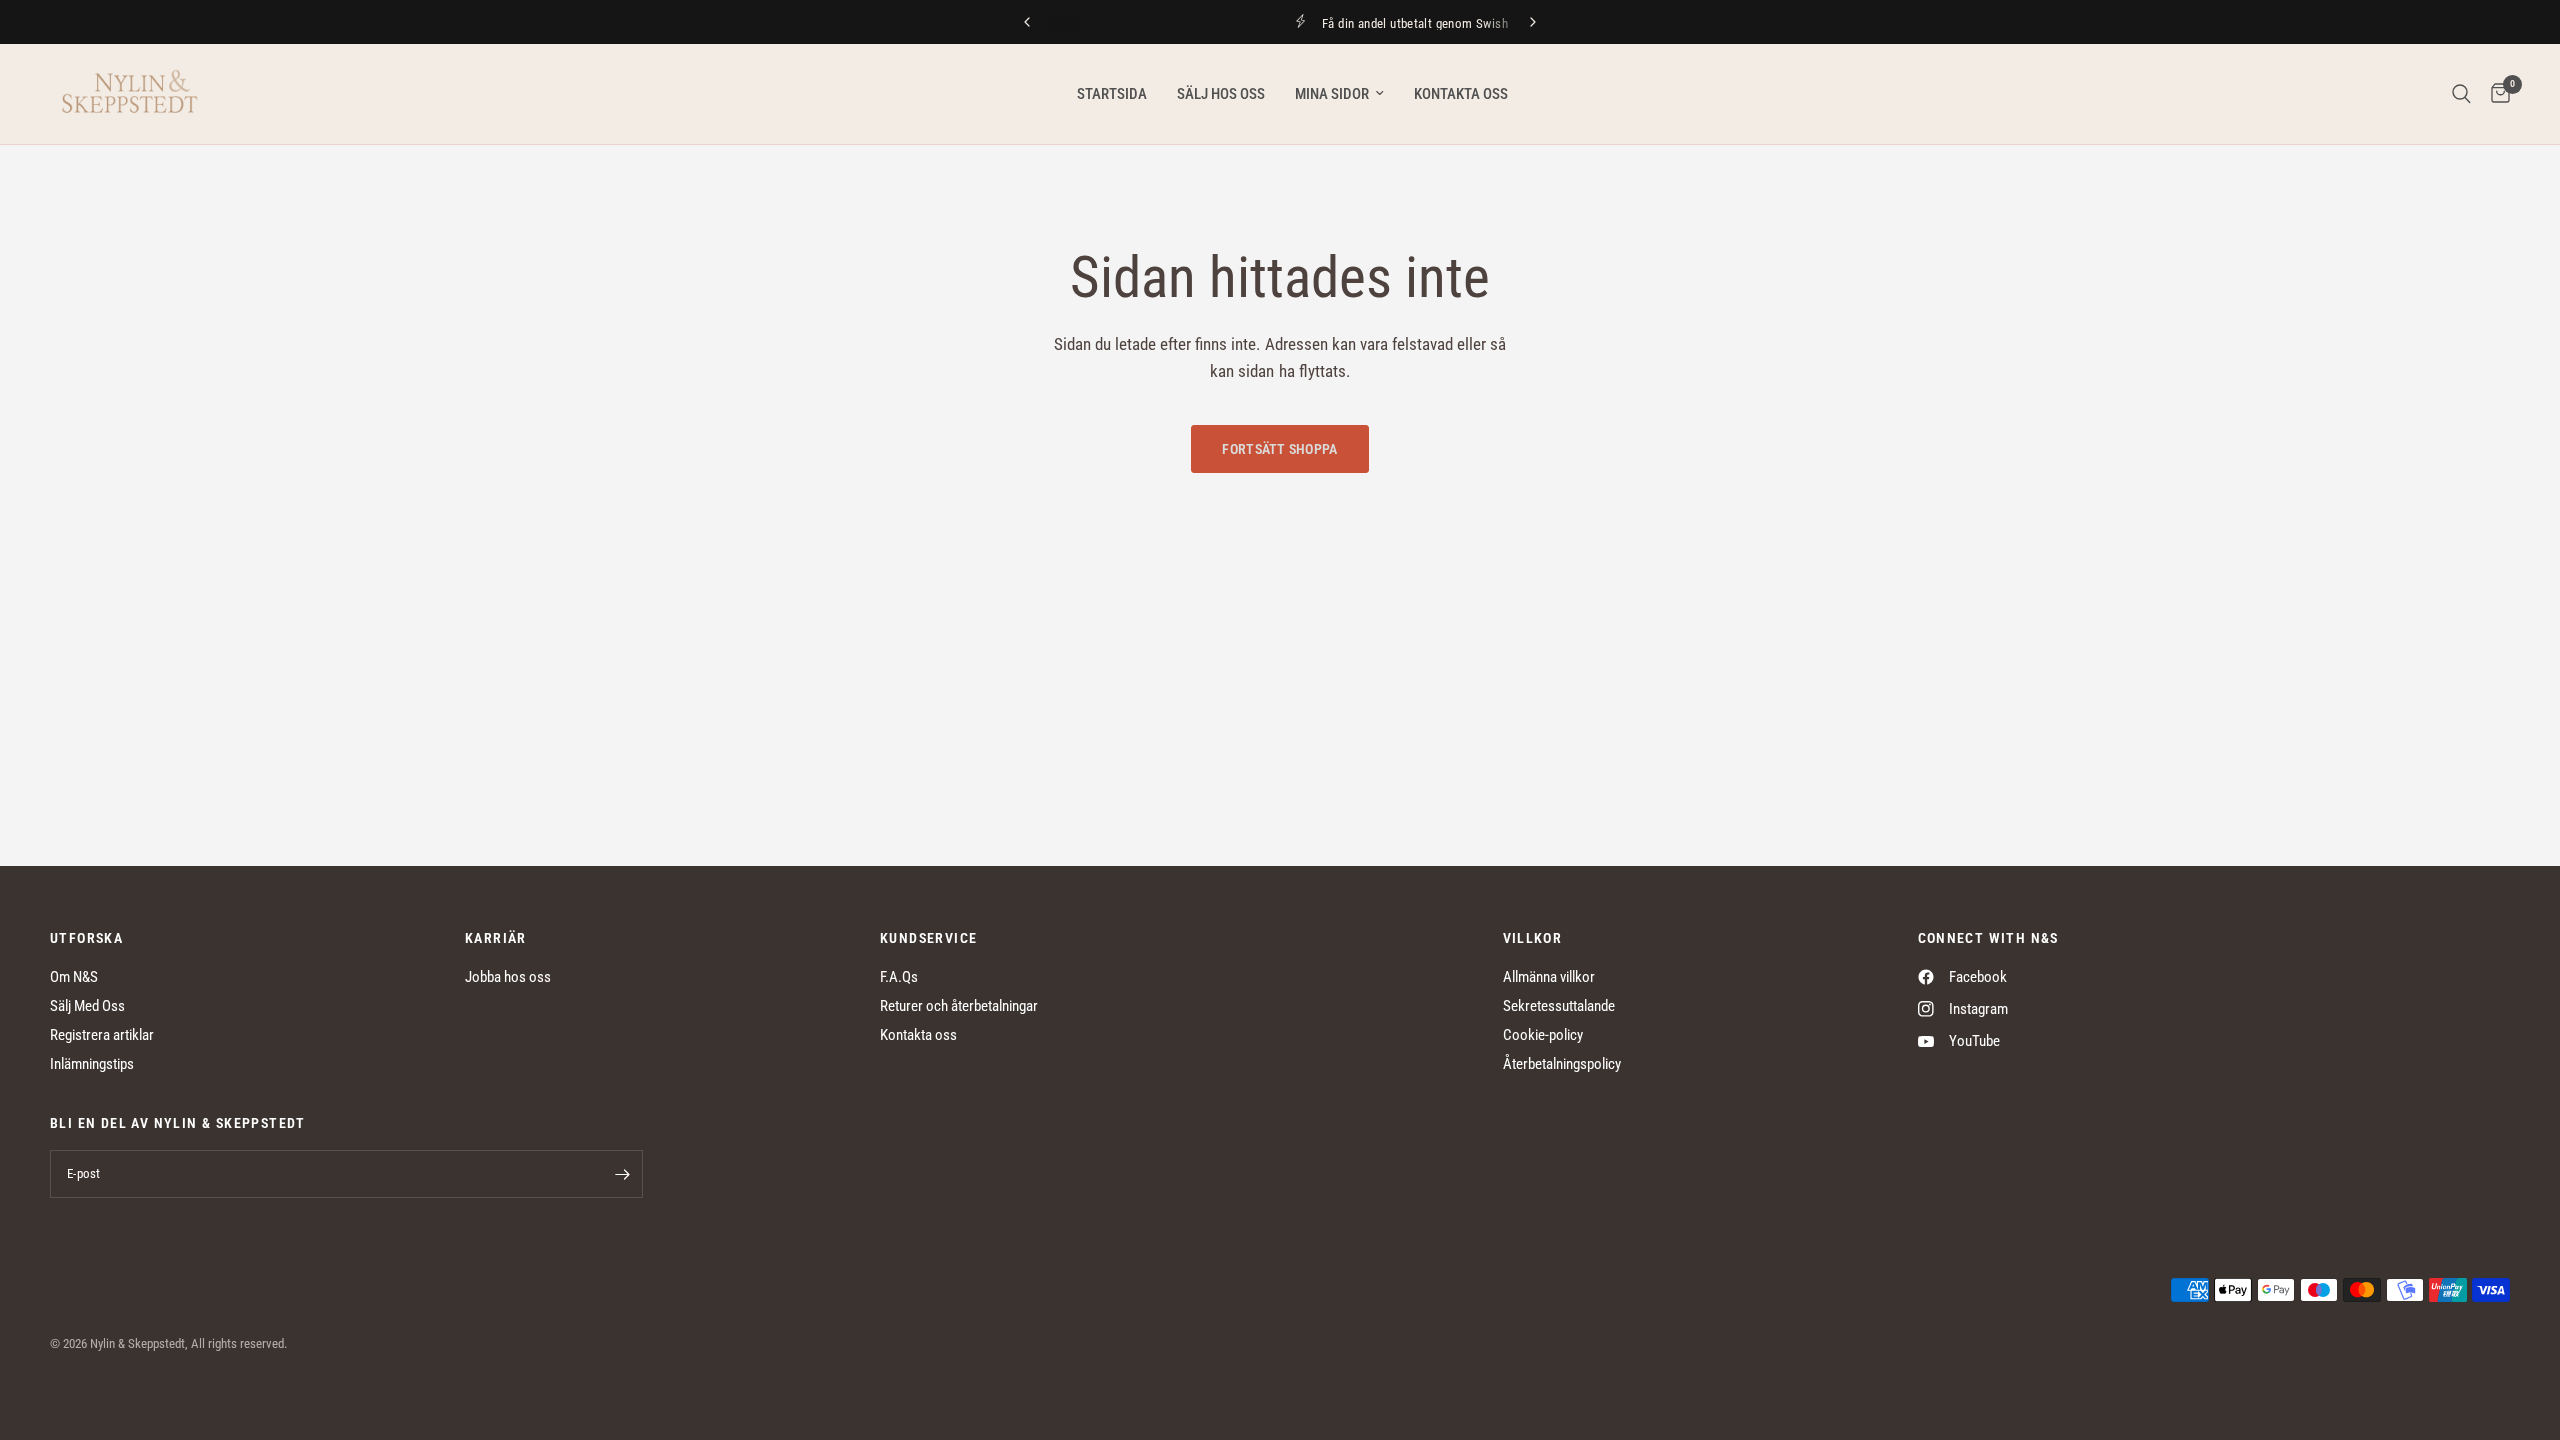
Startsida (1112, 94)
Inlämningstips (92, 1064)
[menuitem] (1112, 94)
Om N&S (74, 977)
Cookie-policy (1543, 1035)
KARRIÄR (496, 938)
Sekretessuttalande (1559, 1006)
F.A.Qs (899, 977)
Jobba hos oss (508, 977)
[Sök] (2461, 94)
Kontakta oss (1461, 94)
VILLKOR (1533, 938)
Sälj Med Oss (87, 1006)
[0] (2495, 94)
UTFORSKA (86, 938)
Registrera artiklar (102, 1035)
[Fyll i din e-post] (623, 1174)
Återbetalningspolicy (1562, 1064)
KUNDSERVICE (928, 938)
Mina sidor (1332, 94)
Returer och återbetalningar (959, 1006)
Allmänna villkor (1549, 977)
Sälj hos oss (1221, 94)
